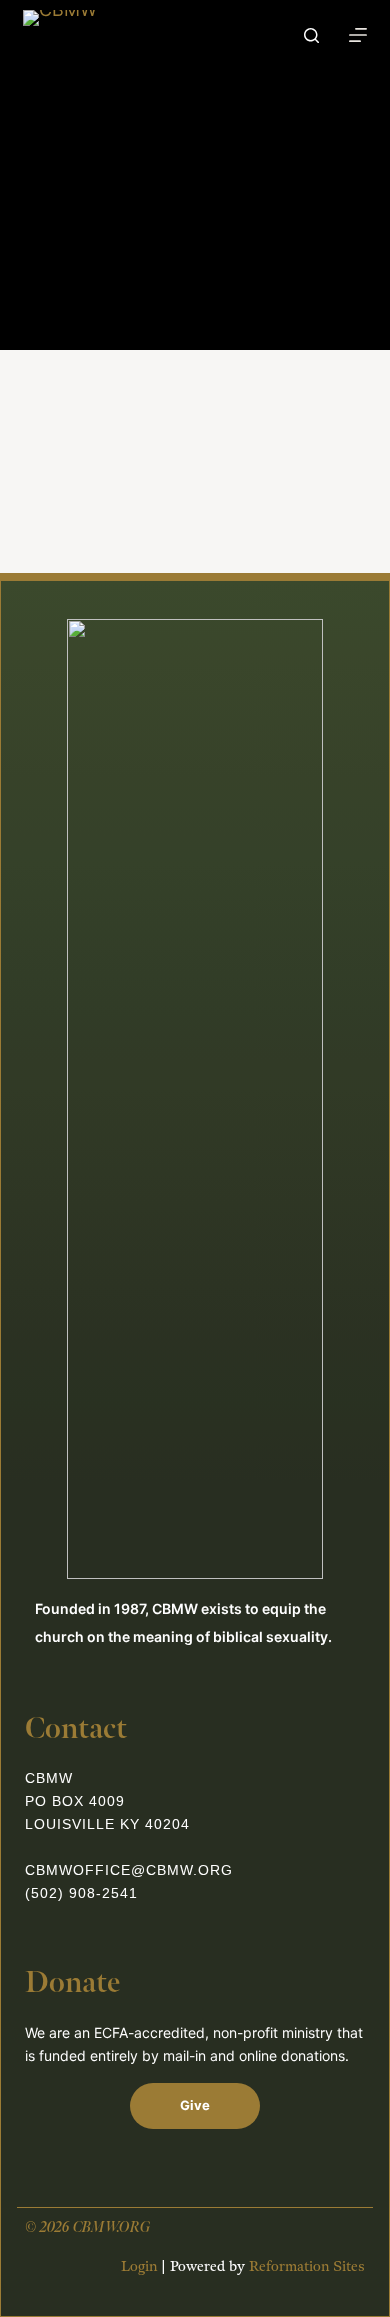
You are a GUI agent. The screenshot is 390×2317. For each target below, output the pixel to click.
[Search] (311, 35)
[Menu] (358, 35)
